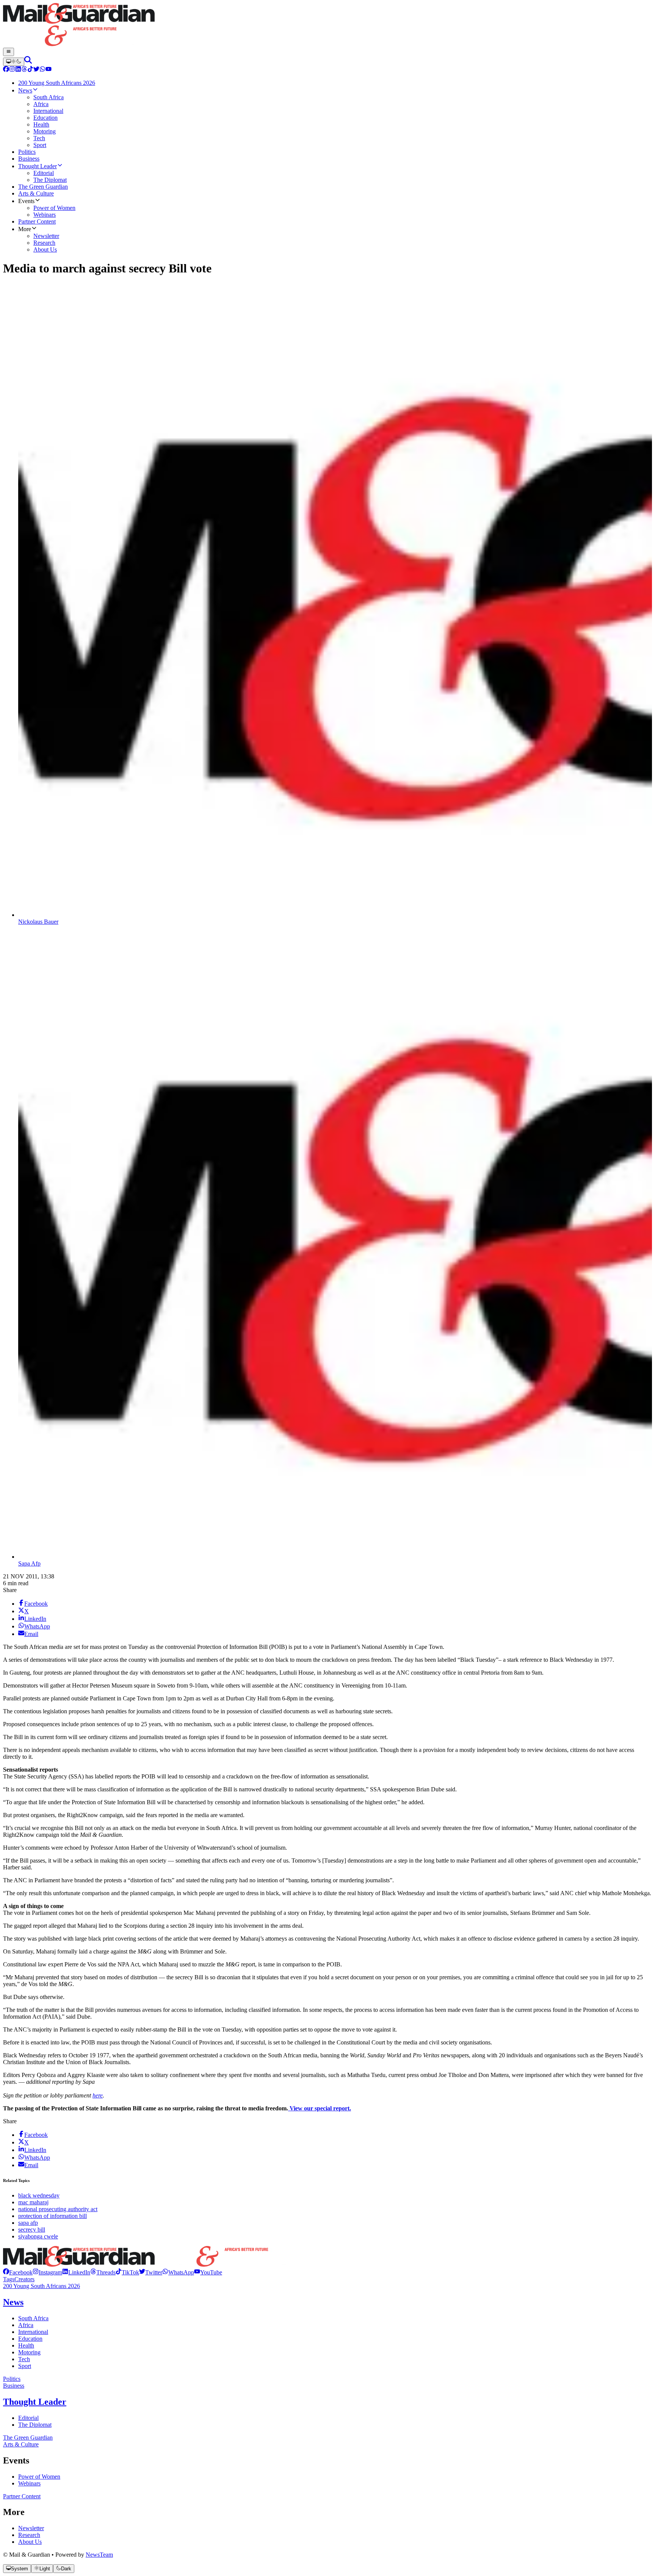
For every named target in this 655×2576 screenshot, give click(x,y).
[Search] (28, 62)
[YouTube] (49, 70)
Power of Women (39, 2477)
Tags (9, 2279)
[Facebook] (6, 70)
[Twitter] (36, 70)
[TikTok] (30, 70)
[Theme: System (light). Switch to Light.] (14, 62)
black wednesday (39, 2195)
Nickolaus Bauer (38, 922)
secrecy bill (32, 2230)
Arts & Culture (21, 2444)
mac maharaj (33, 2202)
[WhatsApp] (42, 70)
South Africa (33, 2318)
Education (30, 2339)
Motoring (29, 2352)
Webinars (29, 2483)
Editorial (28, 2418)
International (33, 2332)
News (13, 2302)
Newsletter (31, 2528)
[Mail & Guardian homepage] (327, 25)
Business (14, 2386)
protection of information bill (52, 2216)
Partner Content (22, 2496)
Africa (26, 2325)
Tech (24, 2359)
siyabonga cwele (38, 2236)
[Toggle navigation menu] (9, 52)
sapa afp (28, 2223)
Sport (25, 2366)
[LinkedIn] (18, 70)
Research (29, 2535)
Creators (24, 2279)
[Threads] (24, 70)
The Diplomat (35, 2425)
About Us (30, 2542)
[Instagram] (12, 70)
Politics (12, 2379)
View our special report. (320, 2108)
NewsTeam (99, 2555)
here (98, 2095)
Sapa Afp (29, 1563)
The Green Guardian (28, 2438)
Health (26, 2345)
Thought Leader (35, 2402)
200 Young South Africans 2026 (42, 2286)
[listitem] (18, 2272)
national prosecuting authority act (58, 2209)
